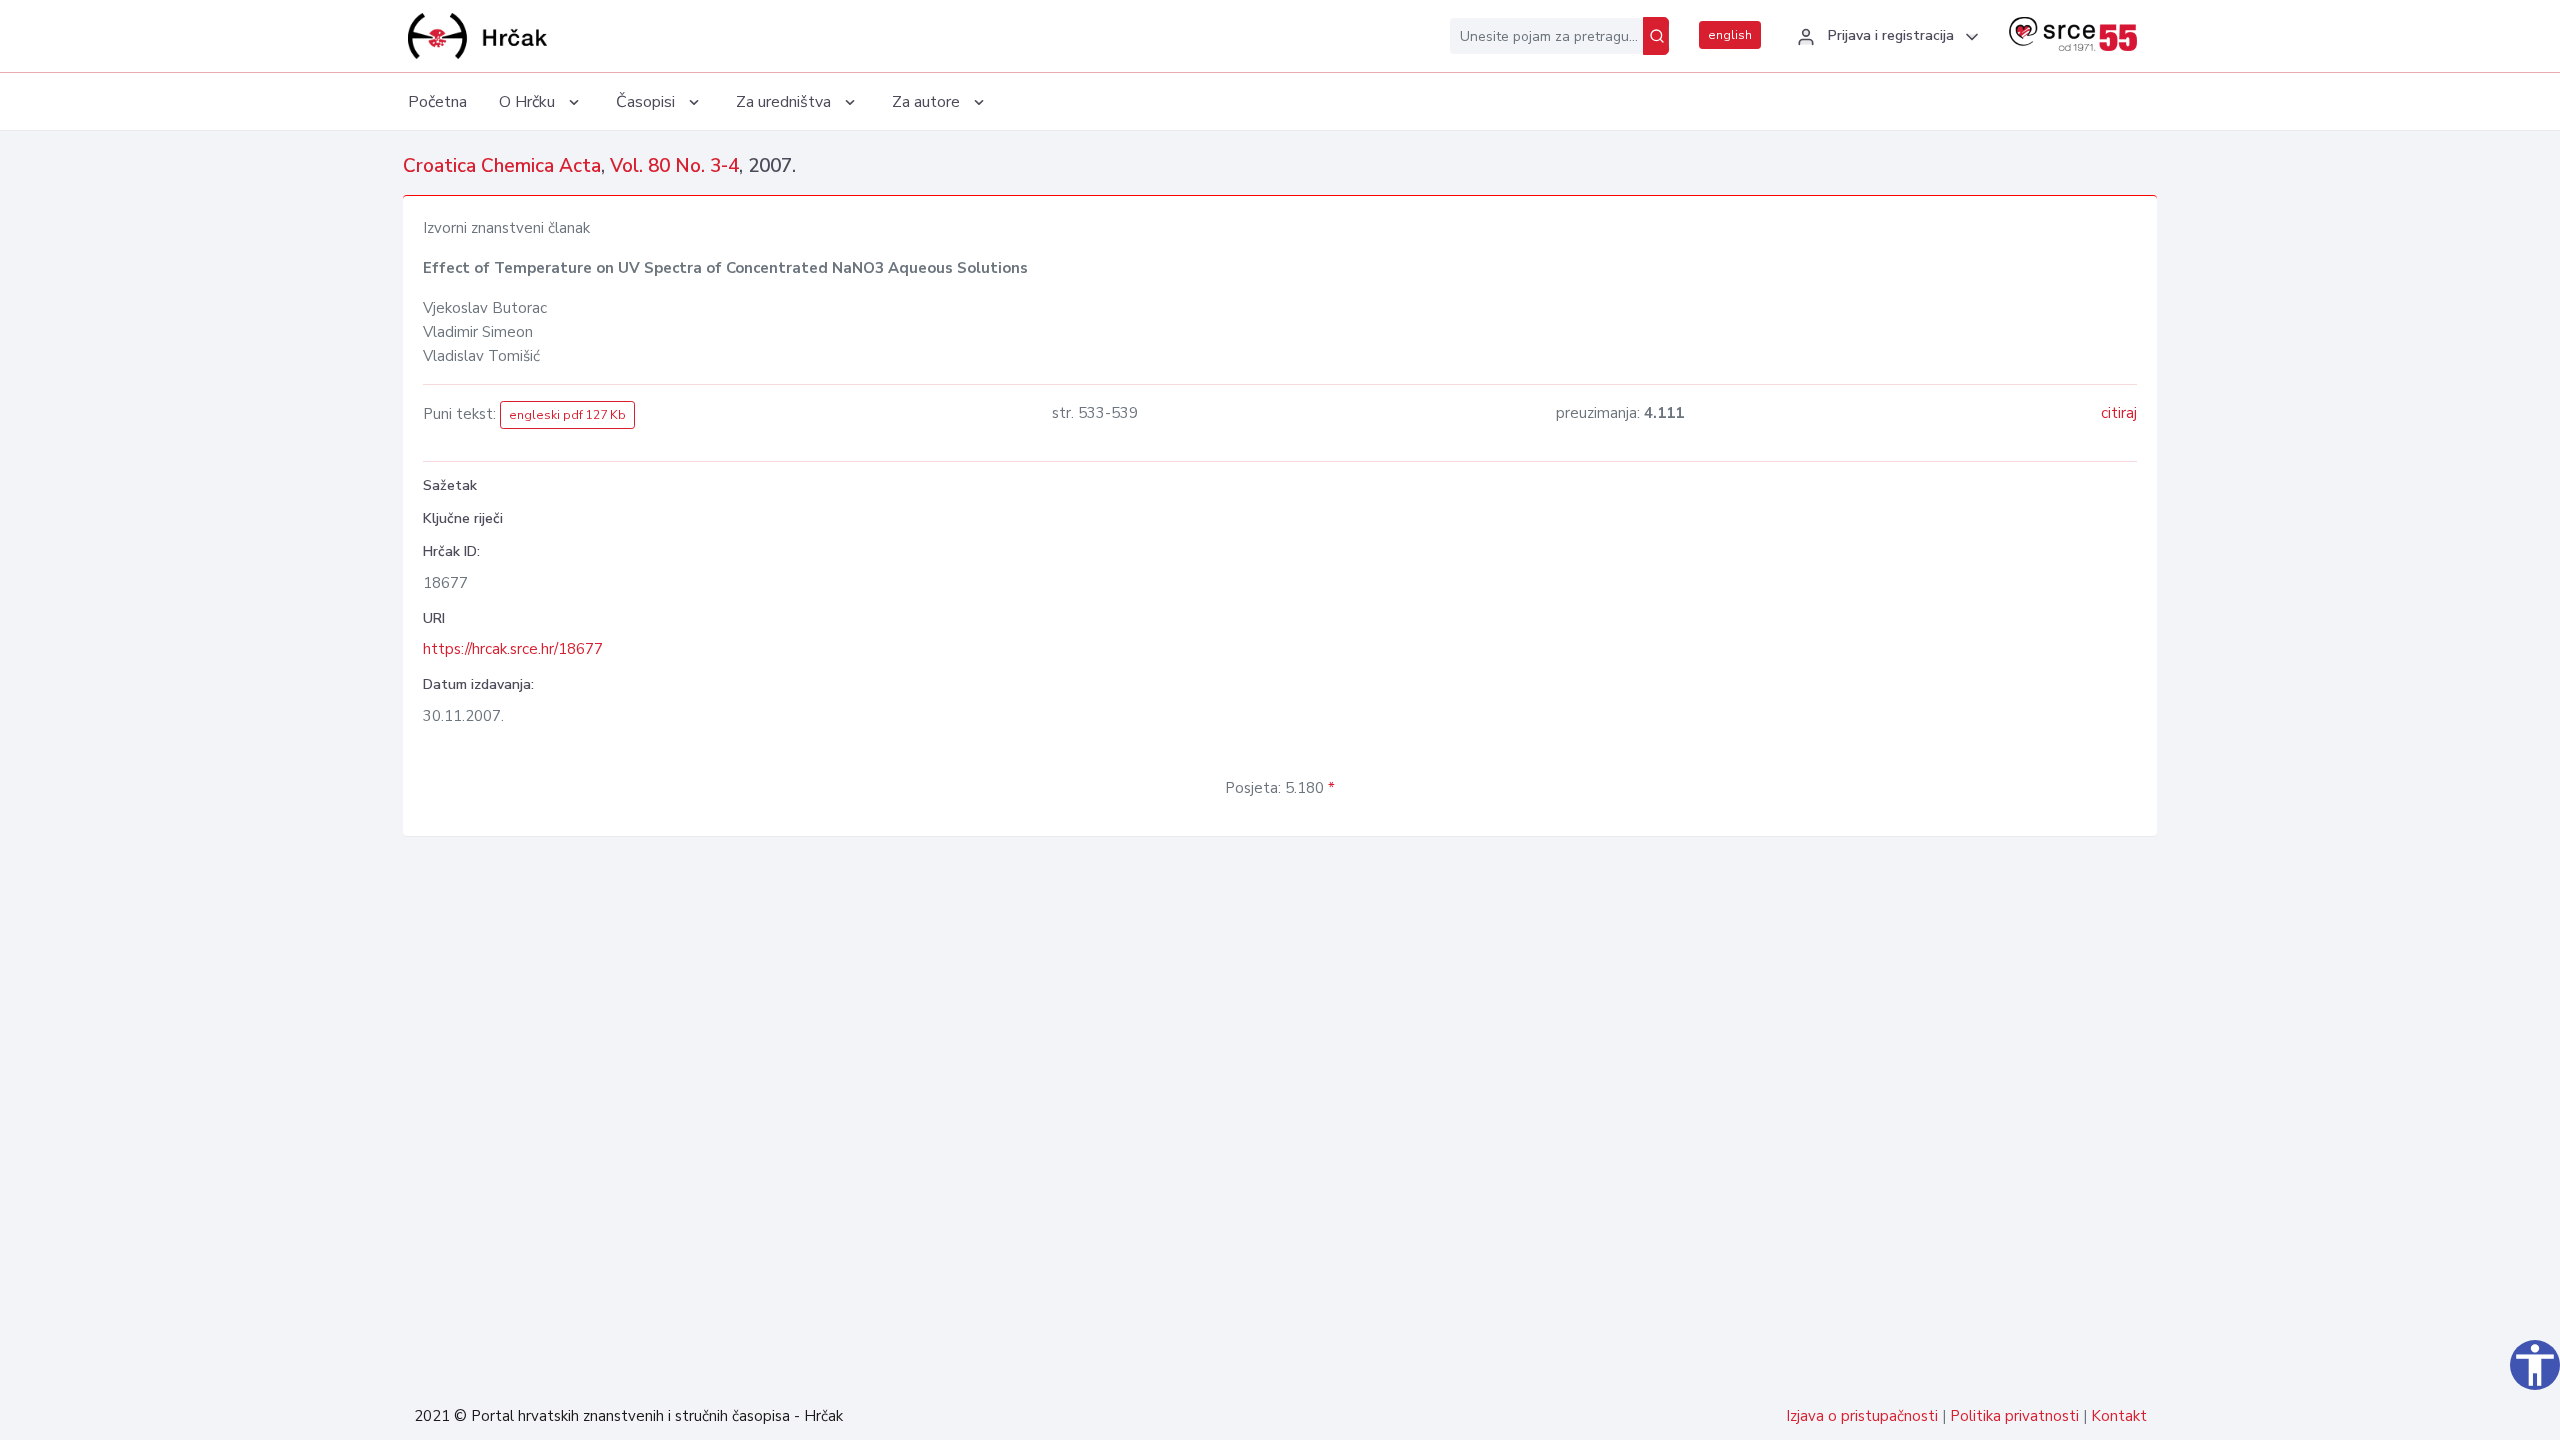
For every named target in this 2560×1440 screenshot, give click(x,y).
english (1730, 35)
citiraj (2119, 413)
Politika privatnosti (2014, 1416)
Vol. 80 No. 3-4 (674, 166)
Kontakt (2119, 1416)
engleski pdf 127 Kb (567, 415)
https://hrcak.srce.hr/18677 (513, 649)
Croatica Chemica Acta (502, 166)
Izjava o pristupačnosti (1862, 1416)
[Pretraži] (1656, 36)
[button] (1885, 37)
